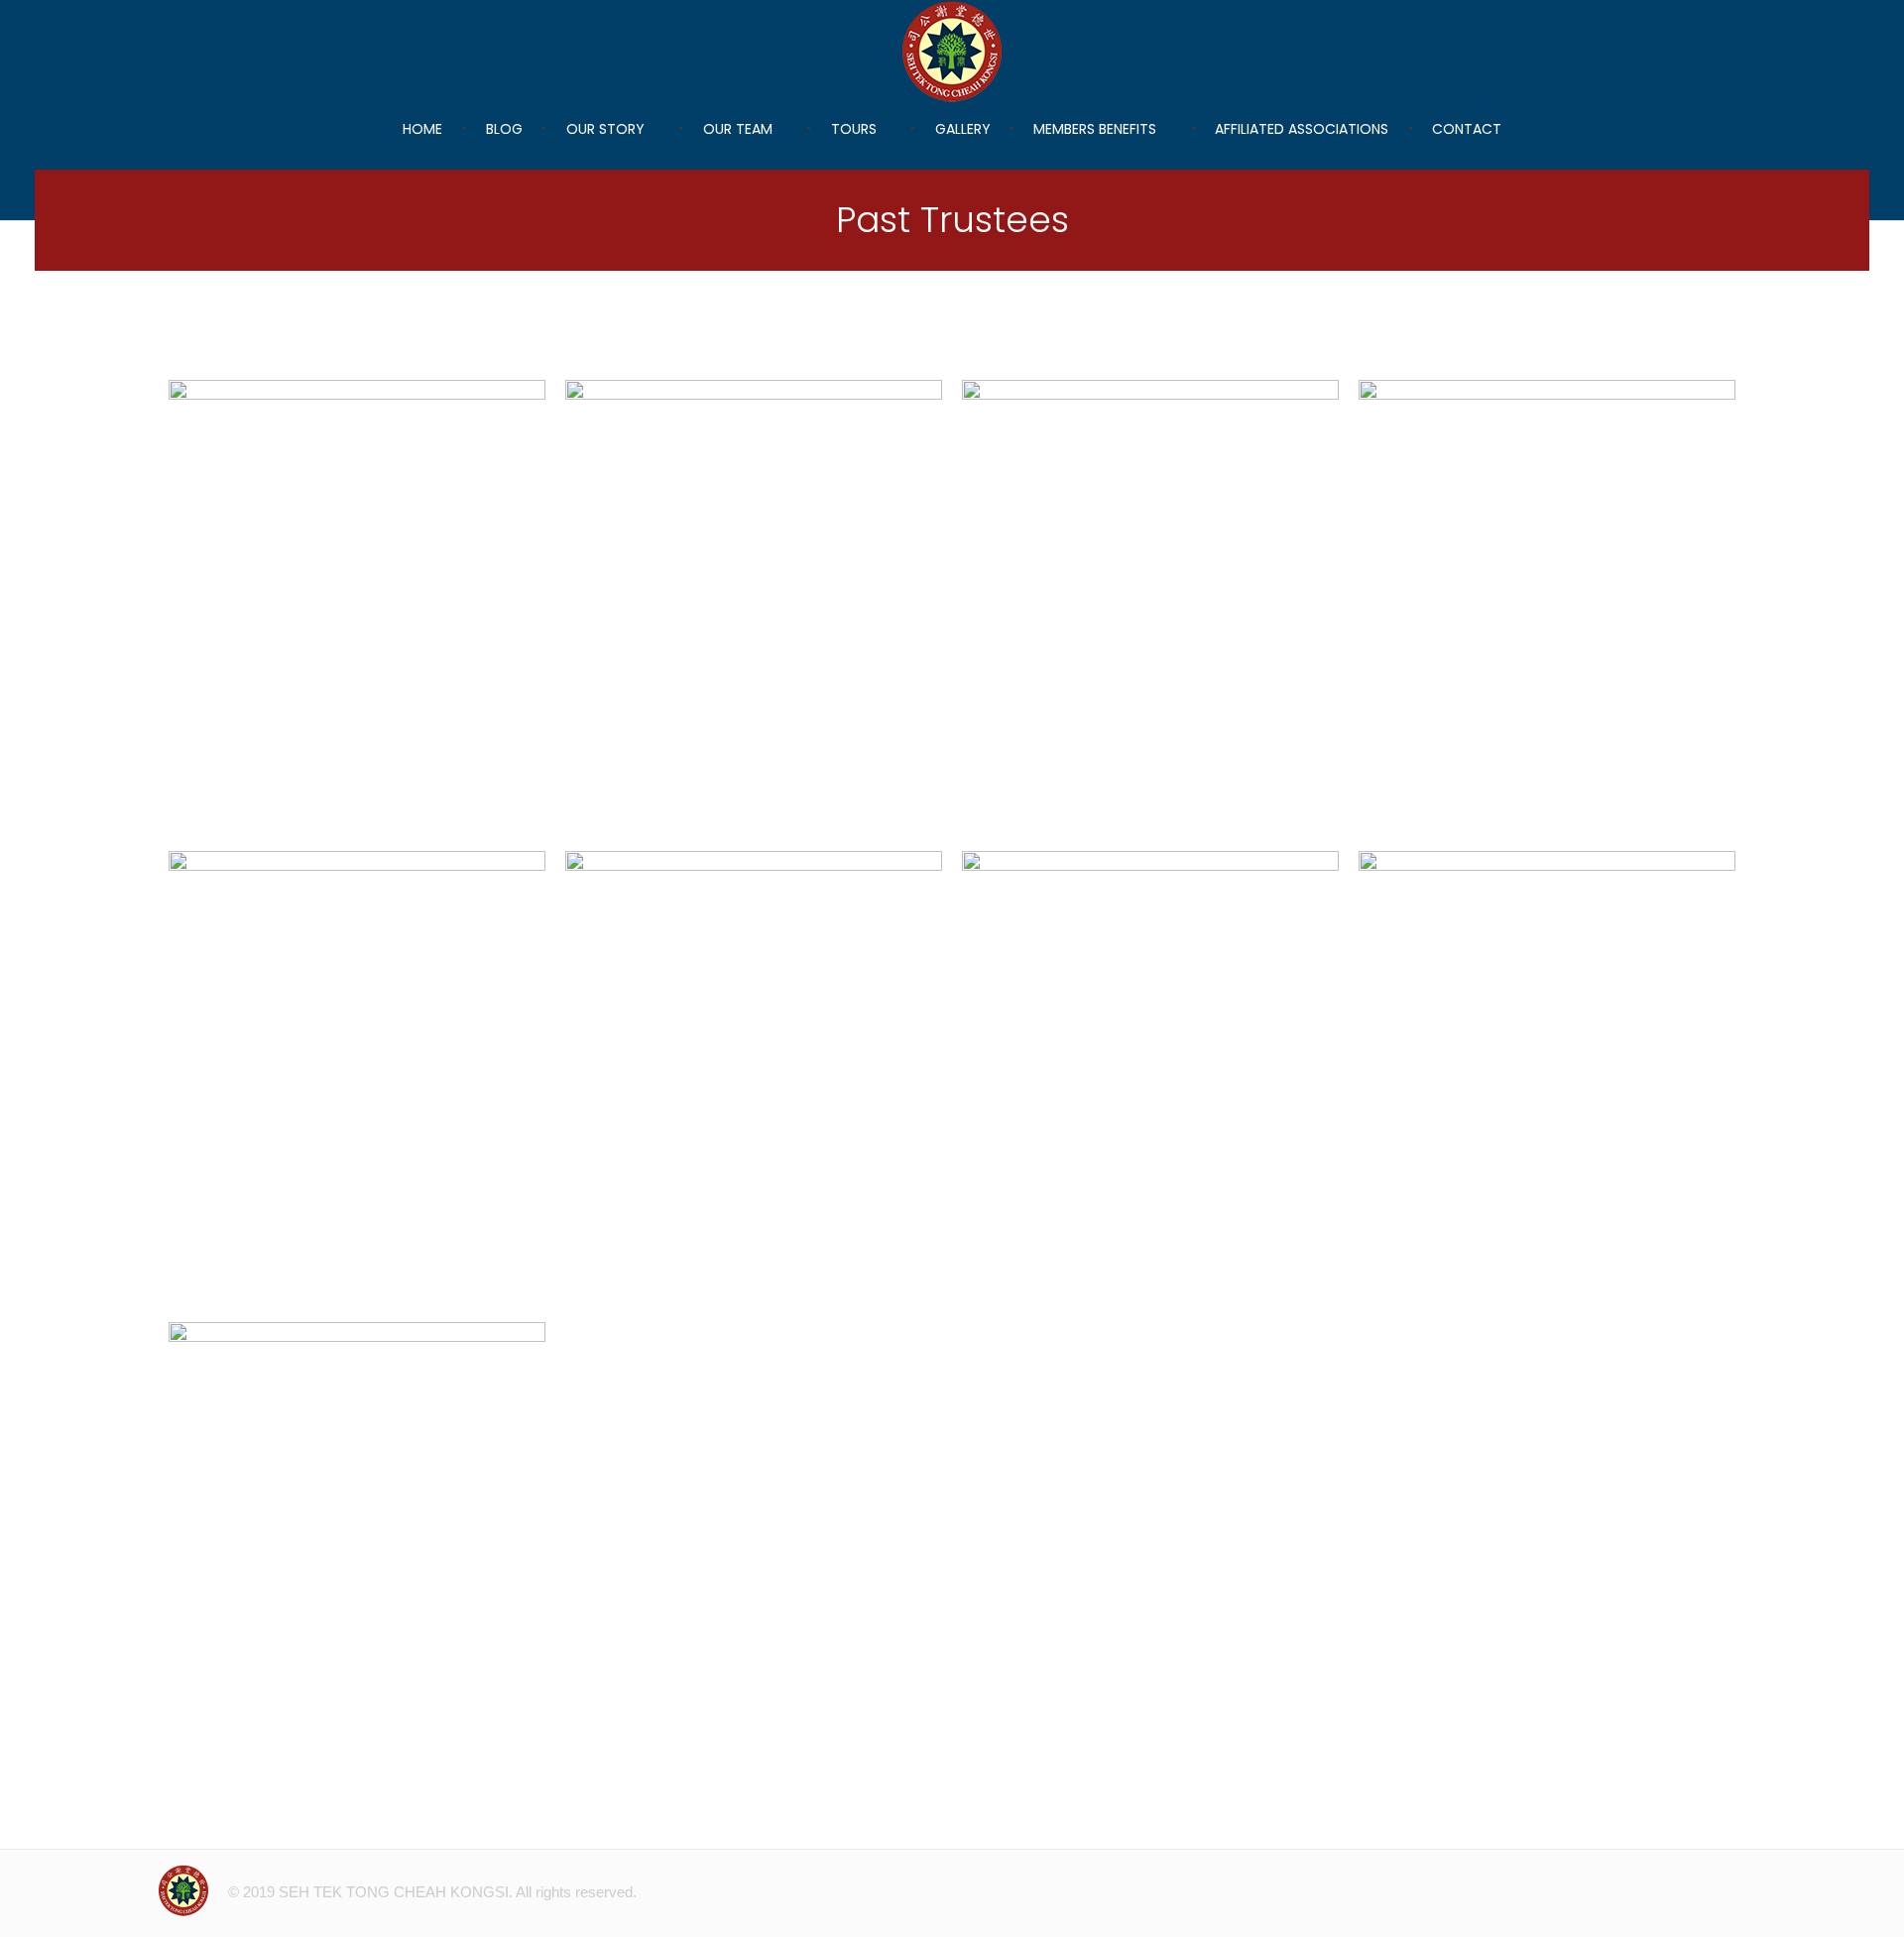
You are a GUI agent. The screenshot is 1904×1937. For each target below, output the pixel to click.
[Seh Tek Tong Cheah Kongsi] (952, 51)
